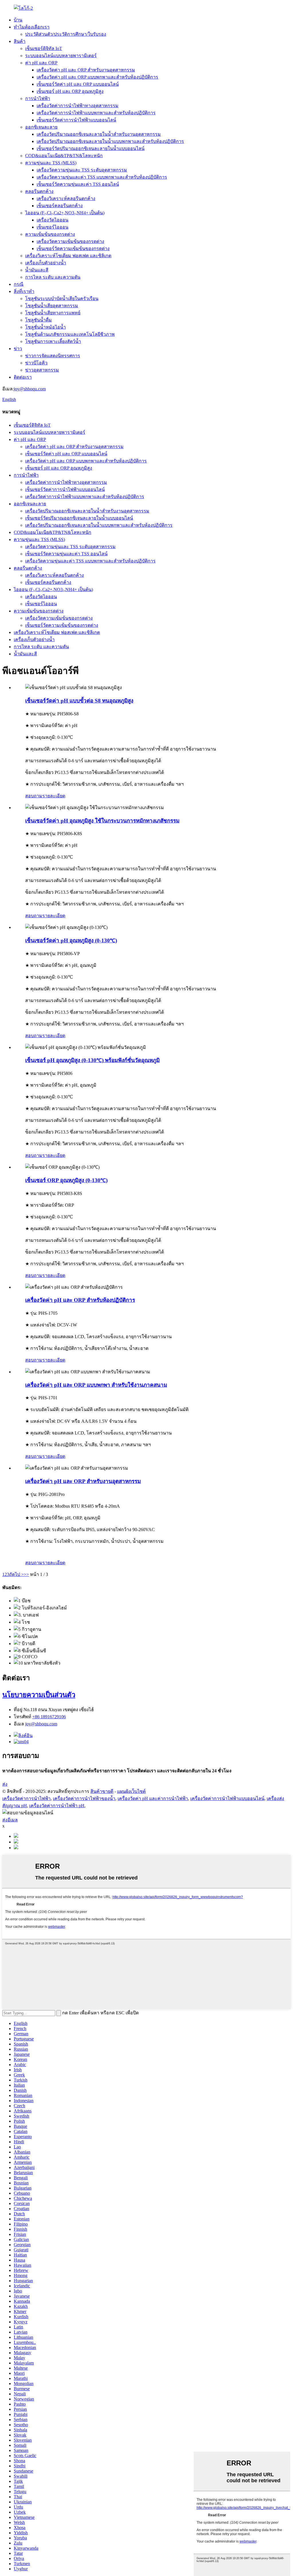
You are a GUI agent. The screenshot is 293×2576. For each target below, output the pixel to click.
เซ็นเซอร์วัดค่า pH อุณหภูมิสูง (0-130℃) (71, 940)
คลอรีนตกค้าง (39, 191)
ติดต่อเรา (23, 377)
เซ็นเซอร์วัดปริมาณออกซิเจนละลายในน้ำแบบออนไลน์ (91, 148)
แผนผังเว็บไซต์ (131, 1791)
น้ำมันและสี (37, 270)
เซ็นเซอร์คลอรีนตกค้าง (60, 206)
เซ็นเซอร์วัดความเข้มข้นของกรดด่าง (73, 249)
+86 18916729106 (49, 1717)
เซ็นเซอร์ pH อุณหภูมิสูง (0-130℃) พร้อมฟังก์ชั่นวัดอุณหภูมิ (92, 1060)
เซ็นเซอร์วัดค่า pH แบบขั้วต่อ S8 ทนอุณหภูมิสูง (79, 701)
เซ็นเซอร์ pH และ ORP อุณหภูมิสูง (70, 91)
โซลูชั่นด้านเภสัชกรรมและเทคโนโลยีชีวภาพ (70, 334)
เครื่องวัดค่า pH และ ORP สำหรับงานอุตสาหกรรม (86, 70)
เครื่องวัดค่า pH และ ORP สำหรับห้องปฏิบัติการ (80, 1300)
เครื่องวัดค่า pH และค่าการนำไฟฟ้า (153, 1798)
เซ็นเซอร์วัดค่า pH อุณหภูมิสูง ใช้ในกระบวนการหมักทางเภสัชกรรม (102, 821)
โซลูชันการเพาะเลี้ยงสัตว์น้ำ (53, 341)
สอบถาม (34, 796)
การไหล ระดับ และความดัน (53, 277)
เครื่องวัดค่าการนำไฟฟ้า (26, 1798)
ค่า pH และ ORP (41, 63)
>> (26, 1574)
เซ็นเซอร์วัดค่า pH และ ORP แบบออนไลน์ (78, 84)
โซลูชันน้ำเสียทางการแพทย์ (53, 313)
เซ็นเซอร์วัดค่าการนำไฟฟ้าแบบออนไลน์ (76, 120)
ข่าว (18, 349)
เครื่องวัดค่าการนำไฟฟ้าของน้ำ (84, 1798)
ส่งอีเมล (10, 1820)
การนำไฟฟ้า (38, 98)
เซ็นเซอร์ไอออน (53, 227)
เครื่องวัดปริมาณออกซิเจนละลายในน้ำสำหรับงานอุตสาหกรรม (99, 134)
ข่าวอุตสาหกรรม (42, 370)
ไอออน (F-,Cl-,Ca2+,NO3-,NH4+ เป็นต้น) (65, 213)
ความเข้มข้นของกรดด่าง (50, 234)
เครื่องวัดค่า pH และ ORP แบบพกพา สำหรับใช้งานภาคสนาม (96, 1385)
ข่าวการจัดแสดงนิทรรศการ (53, 356)
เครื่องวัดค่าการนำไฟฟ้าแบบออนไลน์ (227, 1798)
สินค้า (20, 41)
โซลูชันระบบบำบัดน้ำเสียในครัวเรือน (62, 299)
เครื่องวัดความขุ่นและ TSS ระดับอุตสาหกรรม (82, 170)
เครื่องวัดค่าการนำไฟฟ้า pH (57, 1806)
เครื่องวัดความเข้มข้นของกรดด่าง (70, 241)
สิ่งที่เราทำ (24, 291)
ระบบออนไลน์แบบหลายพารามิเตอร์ (61, 56)
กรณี (19, 284)
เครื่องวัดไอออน (53, 220)
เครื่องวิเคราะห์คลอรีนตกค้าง (66, 198)
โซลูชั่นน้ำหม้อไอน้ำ (45, 327)
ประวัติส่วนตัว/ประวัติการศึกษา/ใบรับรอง (66, 34)
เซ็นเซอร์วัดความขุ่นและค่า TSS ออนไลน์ (78, 184)
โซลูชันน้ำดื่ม (38, 320)
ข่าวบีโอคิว (36, 363)
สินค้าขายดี (102, 1791)
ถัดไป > (16, 1574)
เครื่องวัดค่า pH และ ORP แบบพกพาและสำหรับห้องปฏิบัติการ (97, 77)
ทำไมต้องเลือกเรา (32, 27)
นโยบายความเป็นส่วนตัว (39, 1695)
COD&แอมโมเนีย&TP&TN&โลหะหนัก (64, 156)
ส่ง (5, 1784)
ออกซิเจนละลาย (41, 127)
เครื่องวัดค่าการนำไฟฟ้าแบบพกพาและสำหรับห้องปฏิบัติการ (96, 113)
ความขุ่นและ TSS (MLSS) (51, 163)
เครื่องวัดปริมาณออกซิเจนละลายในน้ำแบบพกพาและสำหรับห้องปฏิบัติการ (110, 141)
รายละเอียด (54, 796)
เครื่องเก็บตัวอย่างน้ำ (46, 263)
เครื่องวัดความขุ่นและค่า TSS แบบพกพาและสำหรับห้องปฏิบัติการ (102, 177)
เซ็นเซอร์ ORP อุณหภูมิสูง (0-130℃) (66, 1180)
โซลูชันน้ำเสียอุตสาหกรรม (52, 306)
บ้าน (18, 20)
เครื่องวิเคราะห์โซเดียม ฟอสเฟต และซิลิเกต (68, 256)
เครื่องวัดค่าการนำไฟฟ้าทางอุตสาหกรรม (78, 106)
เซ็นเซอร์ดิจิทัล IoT (44, 48)
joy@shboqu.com (30, 389)
